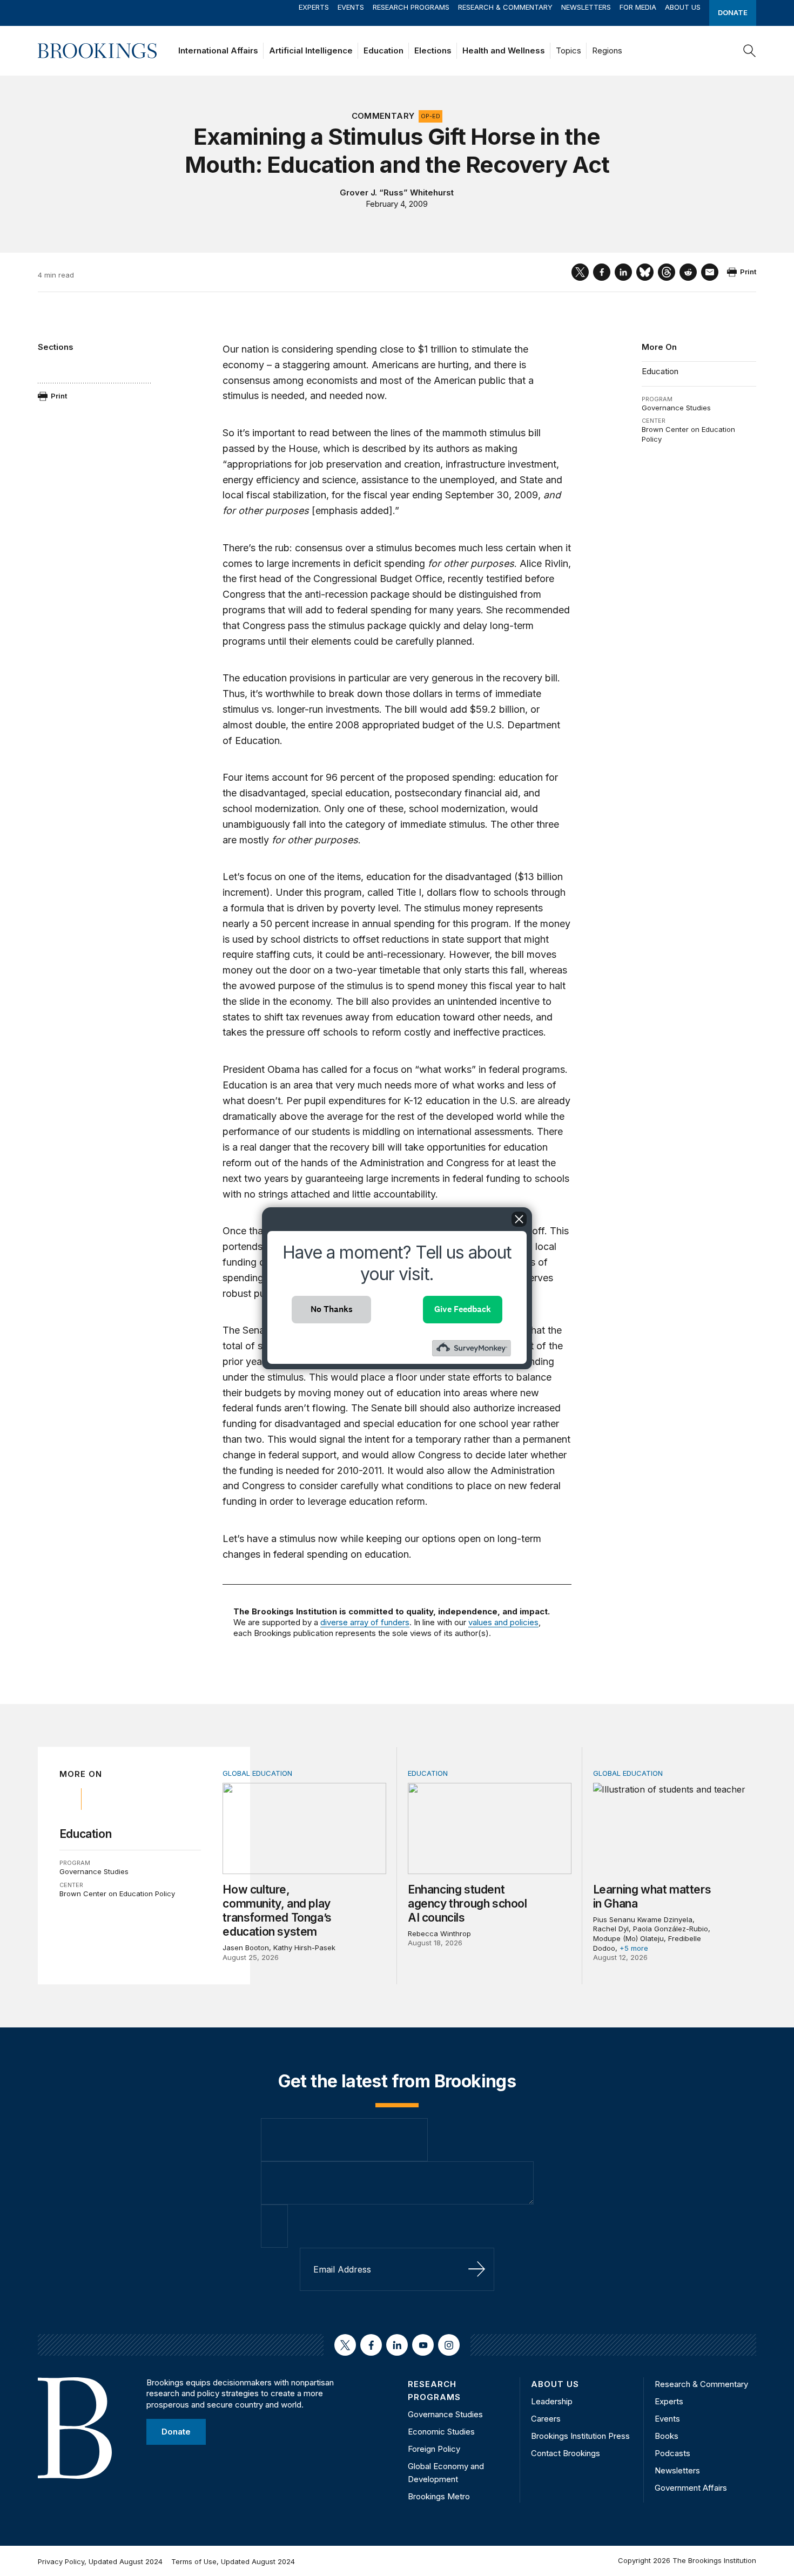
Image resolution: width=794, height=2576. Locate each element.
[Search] (750, 51)
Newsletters (586, 7)
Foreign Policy (434, 2449)
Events (351, 7)
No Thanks (332, 1309)
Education (383, 50)
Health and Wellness (504, 50)
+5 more (634, 1948)
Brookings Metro (439, 2496)
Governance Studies (676, 408)
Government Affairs (691, 2488)
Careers (546, 2419)
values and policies (503, 1622)
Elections (433, 50)
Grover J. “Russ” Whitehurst (397, 192)
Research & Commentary (505, 7)
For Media (638, 7)
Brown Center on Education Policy (117, 1894)
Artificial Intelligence (311, 50)
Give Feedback (463, 1309)
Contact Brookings (566, 2453)
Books (667, 2436)
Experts (314, 7)
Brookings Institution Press (580, 2436)
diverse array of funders (365, 1622)
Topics (568, 50)
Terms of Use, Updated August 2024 (233, 2561)
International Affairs (218, 50)
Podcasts (672, 2453)
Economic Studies (441, 2432)
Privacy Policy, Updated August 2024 (100, 2561)
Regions (607, 50)
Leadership (552, 2401)
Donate (733, 12)
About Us (683, 7)
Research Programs (411, 7)
